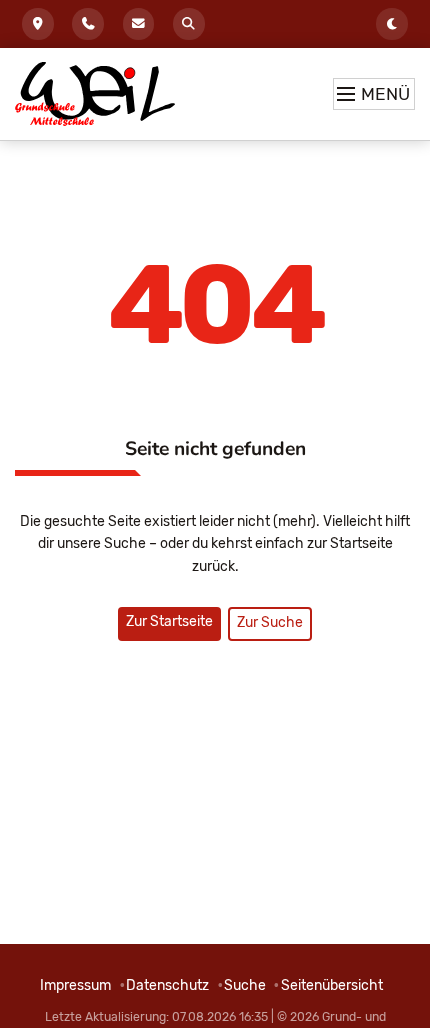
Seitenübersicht (332, 985)
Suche (189, 24)
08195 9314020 (88, 24)
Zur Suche (270, 622)
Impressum (75, 985)
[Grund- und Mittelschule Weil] (95, 94)
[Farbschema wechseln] (392, 24)
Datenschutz (167, 985)
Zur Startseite (169, 621)
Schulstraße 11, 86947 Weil (38, 24)
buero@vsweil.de (139, 24)
